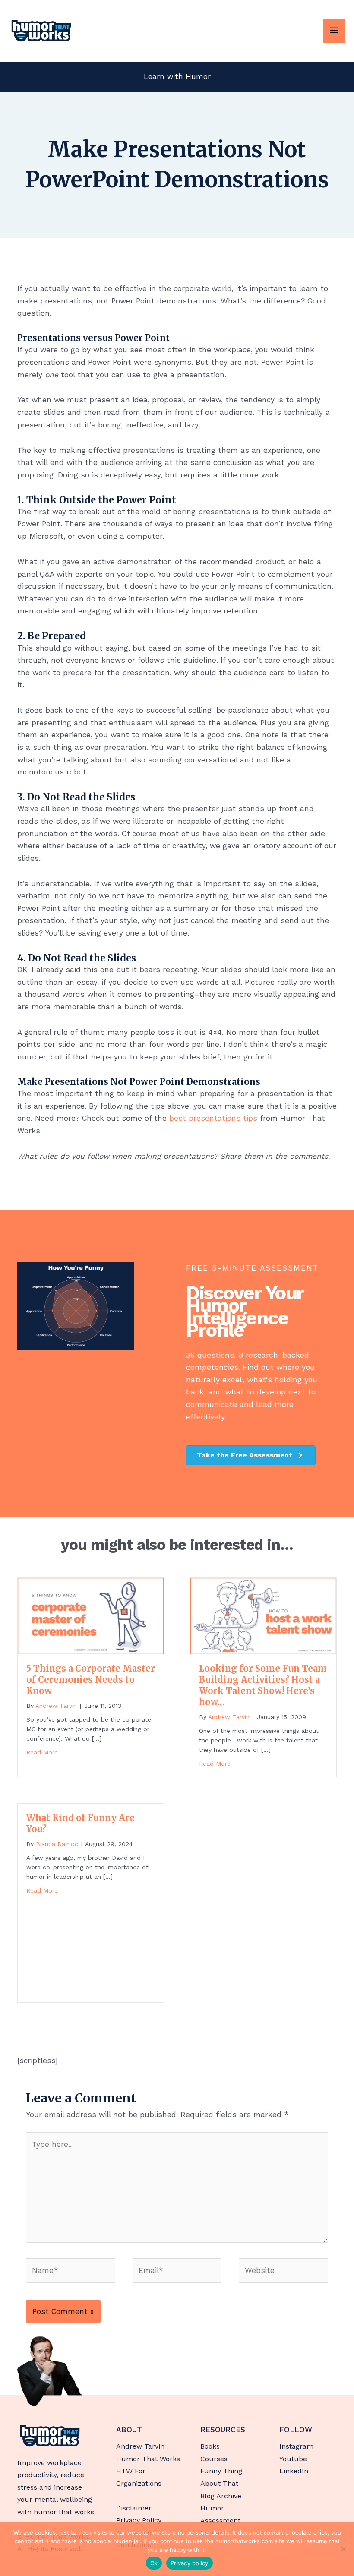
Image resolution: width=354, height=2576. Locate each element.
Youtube (293, 2459)
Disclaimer (134, 2508)
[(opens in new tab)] (50, 2371)
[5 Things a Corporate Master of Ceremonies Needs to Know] (91, 1615)
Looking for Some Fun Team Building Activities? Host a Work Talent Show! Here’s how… (263, 1685)
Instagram (296, 2446)
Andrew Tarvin (140, 2446)
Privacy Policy (139, 2520)
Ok (154, 2563)
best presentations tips (213, 1118)
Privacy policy (190, 2563)
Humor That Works (148, 2459)
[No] (343, 2549)
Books (210, 2446)
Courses (214, 2459)
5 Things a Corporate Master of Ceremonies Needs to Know (91, 1680)
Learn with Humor (177, 76)
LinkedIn (294, 2471)
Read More (42, 1752)
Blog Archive (221, 2496)
